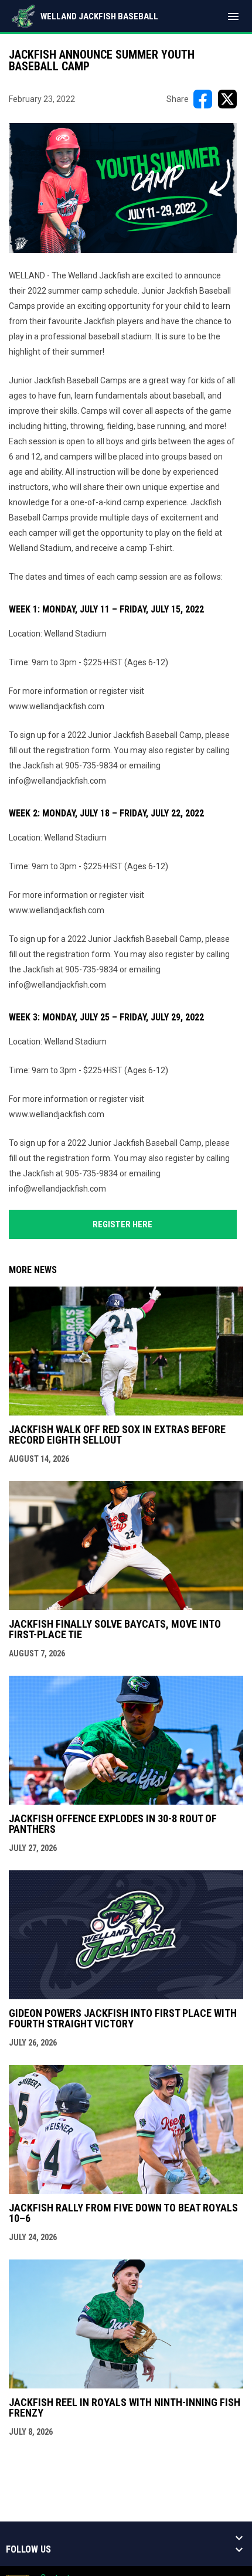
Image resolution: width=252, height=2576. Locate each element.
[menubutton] (233, 16)
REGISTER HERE (122, 1224)
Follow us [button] (28, 2550)
